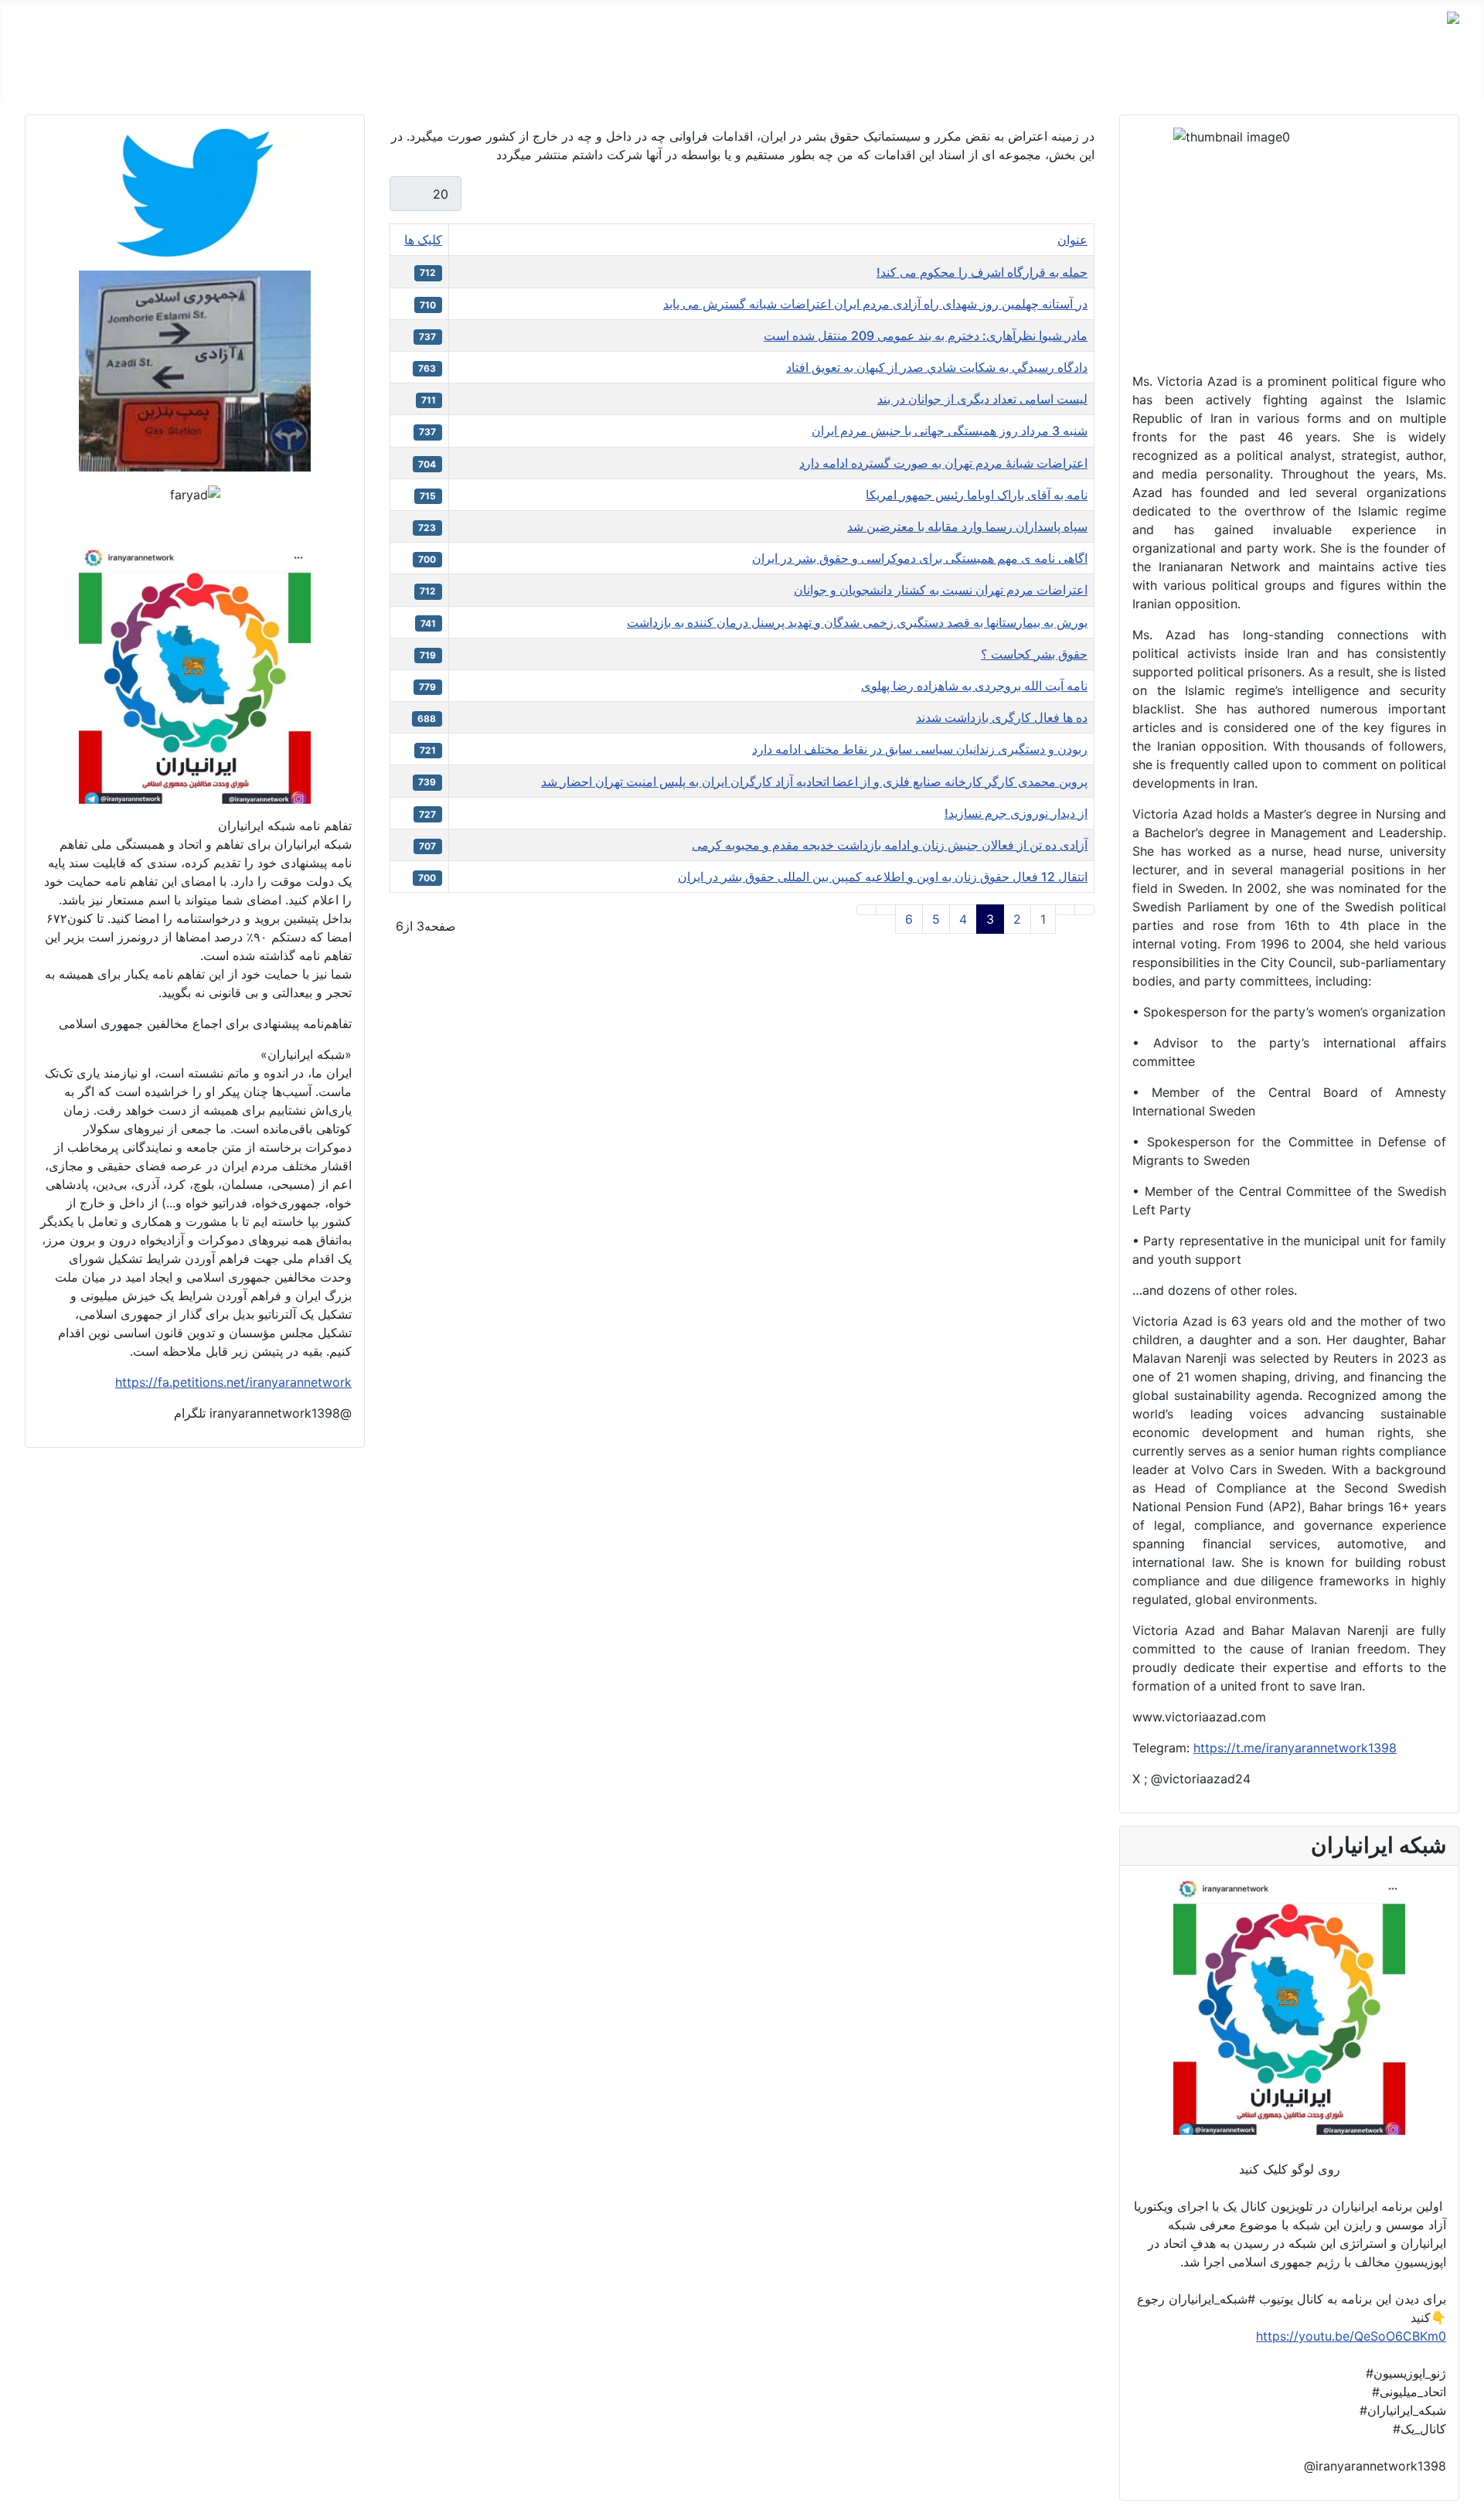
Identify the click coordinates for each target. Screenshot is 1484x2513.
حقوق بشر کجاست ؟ (1034, 654)
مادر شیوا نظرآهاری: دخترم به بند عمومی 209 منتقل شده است (926, 335)
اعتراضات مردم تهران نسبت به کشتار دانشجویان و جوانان (941, 590)
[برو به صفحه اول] (1084, 910)
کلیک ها (423, 240)
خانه (1448, 77)
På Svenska (1008, 77)
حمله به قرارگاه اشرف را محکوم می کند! (982, 272)
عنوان (1072, 240)
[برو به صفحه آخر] (866, 910)
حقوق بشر (1165, 77)
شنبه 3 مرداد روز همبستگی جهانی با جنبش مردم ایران (950, 431)
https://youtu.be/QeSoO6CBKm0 (1351, 2336)
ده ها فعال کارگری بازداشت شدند (1002, 717)
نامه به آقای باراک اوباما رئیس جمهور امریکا (977, 495)
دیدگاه (1347, 77)
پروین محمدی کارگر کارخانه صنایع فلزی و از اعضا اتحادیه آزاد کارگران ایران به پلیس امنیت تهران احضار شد (814, 781)
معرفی (1400, 77)
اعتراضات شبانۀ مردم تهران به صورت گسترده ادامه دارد (943, 463)
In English (927, 77)
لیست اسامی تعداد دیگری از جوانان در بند (982, 399)
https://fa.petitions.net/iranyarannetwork (233, 1382)
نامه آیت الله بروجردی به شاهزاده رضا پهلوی (974, 686)
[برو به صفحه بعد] (886, 910)
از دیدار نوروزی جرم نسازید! (1016, 813)
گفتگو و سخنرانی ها (1262, 77)
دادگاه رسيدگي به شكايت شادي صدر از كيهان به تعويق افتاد (937, 367)
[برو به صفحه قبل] (1065, 910)
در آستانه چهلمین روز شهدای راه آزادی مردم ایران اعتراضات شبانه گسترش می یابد (875, 304)
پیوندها (865, 77)
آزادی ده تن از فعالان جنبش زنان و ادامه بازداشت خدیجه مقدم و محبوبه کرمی (890, 845)
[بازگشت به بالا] (19, 2494)
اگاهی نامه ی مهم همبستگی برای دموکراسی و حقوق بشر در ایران (920, 558)
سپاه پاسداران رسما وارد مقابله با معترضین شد (967, 526)
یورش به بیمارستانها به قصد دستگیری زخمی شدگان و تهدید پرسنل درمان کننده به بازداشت (857, 622)
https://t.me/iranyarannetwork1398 (1295, 1748)
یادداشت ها (1090, 77)
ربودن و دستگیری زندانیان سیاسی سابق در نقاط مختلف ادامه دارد (920, 749)
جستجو (811, 77)
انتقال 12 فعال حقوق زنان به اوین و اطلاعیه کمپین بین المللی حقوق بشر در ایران (883, 877)
